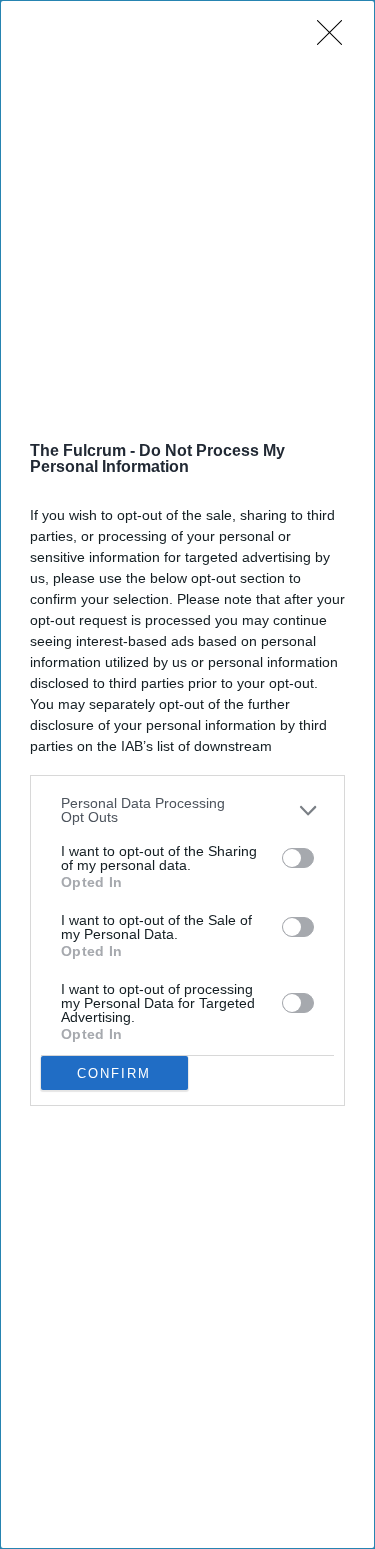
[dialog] (187, 774)
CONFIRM (114, 1073)
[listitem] (187, 810)
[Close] (336, 39)
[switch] (298, 858)
